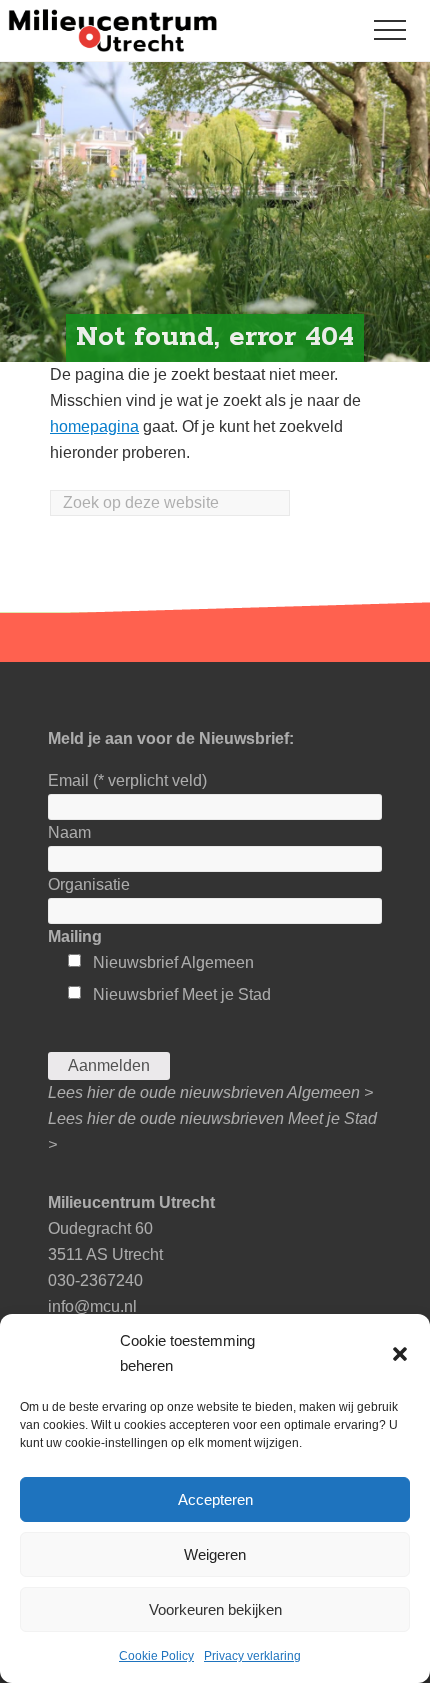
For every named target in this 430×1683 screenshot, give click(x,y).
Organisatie (89, 884)
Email (127, 780)
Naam (69, 832)
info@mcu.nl (92, 1306)
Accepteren (215, 1499)
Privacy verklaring (252, 1656)
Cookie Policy (156, 1656)
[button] (400, 1354)
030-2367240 (95, 1280)
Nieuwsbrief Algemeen (173, 962)
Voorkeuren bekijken (215, 1609)
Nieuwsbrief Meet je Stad (182, 994)
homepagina (94, 426)
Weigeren (215, 1554)
